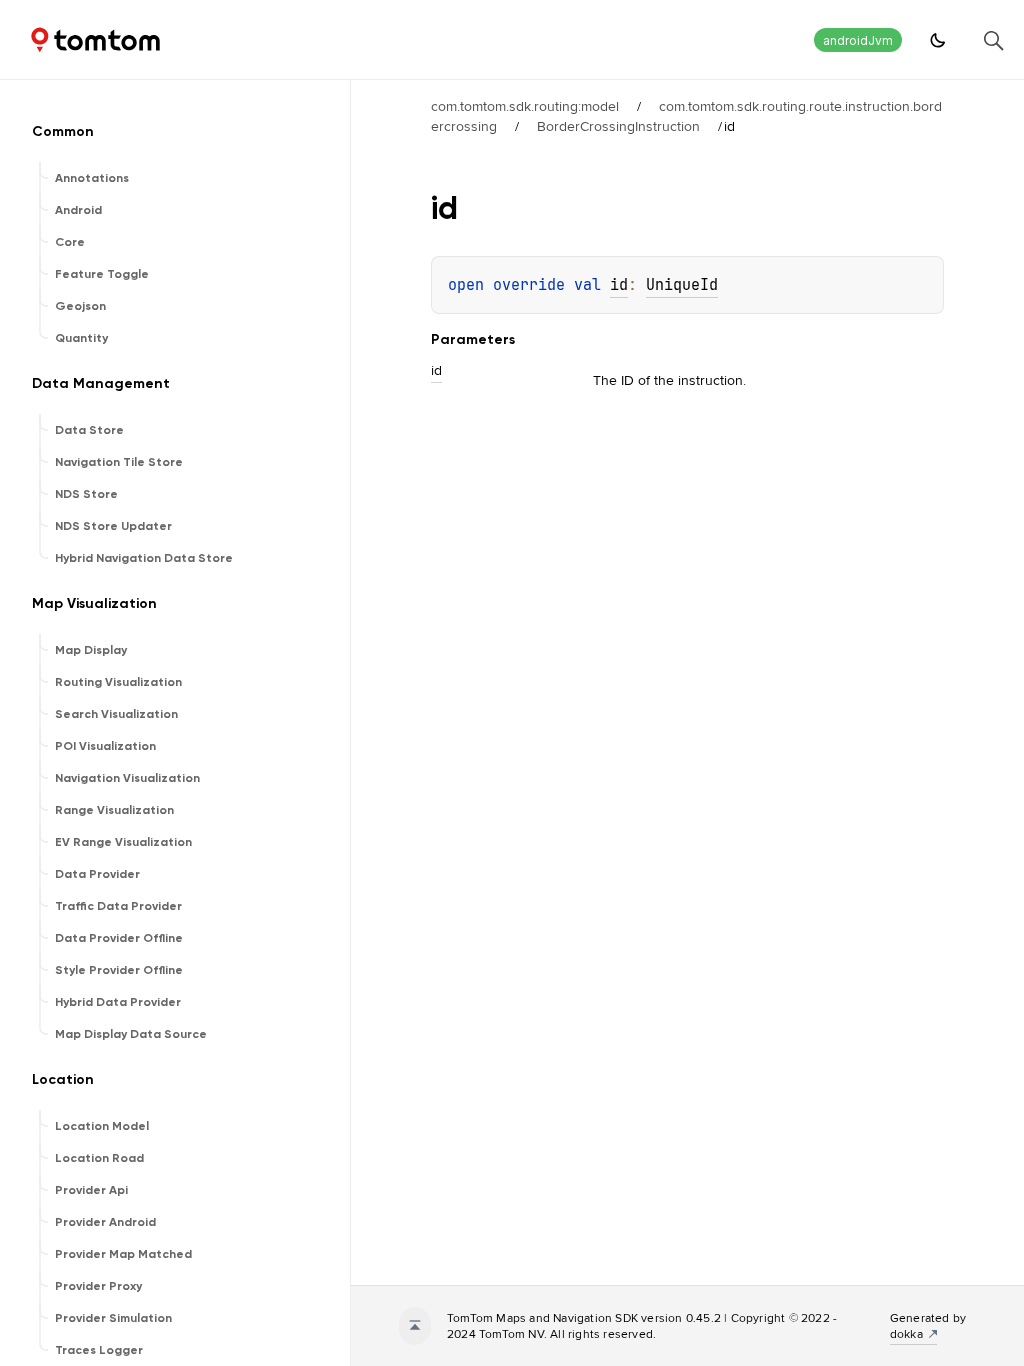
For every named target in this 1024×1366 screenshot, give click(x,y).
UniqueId (682, 285)
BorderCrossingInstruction (618, 126)
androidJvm (858, 40)
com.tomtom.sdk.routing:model (525, 106)
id (619, 285)
